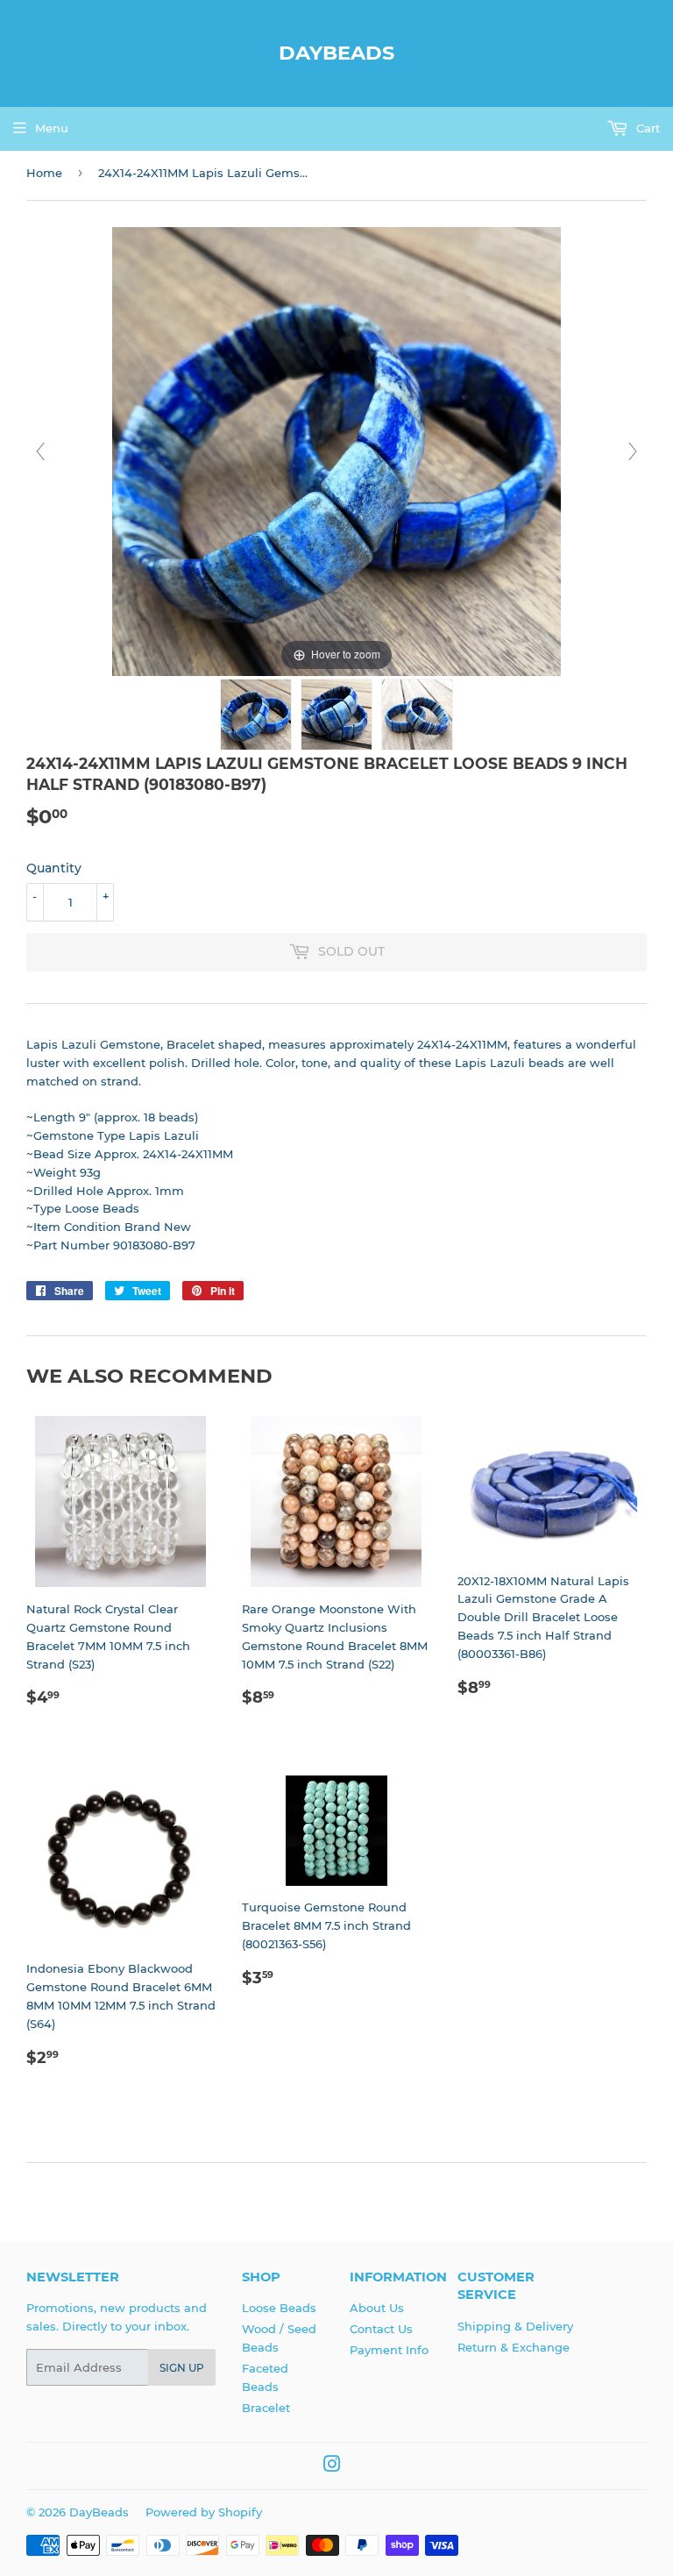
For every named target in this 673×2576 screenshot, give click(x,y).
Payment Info (389, 2350)
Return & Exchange (514, 2347)
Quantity (54, 868)
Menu (52, 128)
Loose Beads (279, 2308)
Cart (646, 128)
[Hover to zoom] (336, 451)
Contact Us (381, 2329)
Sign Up (182, 2368)
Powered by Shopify (204, 2512)
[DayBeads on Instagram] (332, 2466)
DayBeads (336, 53)
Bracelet (266, 2408)
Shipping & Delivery (515, 2326)
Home (44, 173)
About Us (377, 2308)
